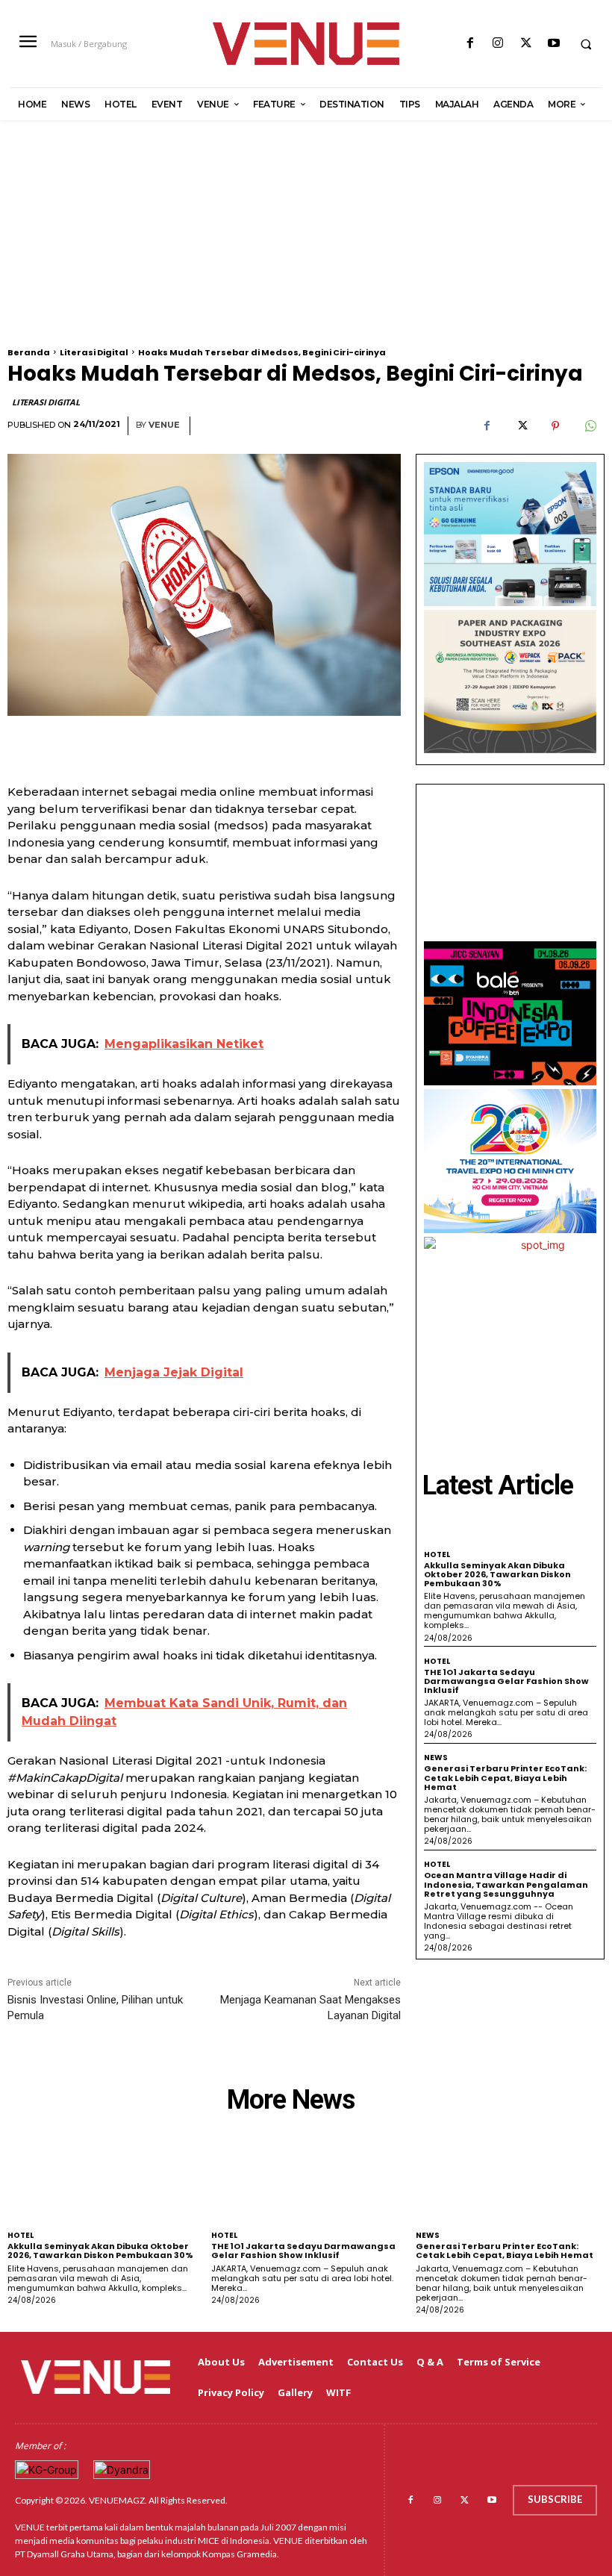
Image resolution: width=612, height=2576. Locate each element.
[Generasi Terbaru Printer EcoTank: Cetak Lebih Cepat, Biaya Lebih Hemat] (510, 2181)
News (436, 1758)
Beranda (29, 352)
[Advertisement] (306, 243)
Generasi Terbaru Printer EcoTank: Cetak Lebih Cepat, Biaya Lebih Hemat (505, 1777)
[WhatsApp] (590, 426)
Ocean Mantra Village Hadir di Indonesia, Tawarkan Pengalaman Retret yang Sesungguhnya (506, 1884)
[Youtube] (553, 44)
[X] (526, 44)
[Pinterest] (555, 426)
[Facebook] (471, 44)
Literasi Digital (94, 352)
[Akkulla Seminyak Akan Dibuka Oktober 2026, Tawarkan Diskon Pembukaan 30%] (102, 2181)
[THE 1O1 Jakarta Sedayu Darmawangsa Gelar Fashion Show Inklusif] (306, 2181)
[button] (586, 44)
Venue (164, 425)
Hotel (437, 1555)
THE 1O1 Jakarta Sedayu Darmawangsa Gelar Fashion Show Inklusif (506, 1681)
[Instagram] (498, 44)
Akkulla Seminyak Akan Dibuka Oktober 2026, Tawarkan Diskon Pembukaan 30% (497, 1574)
